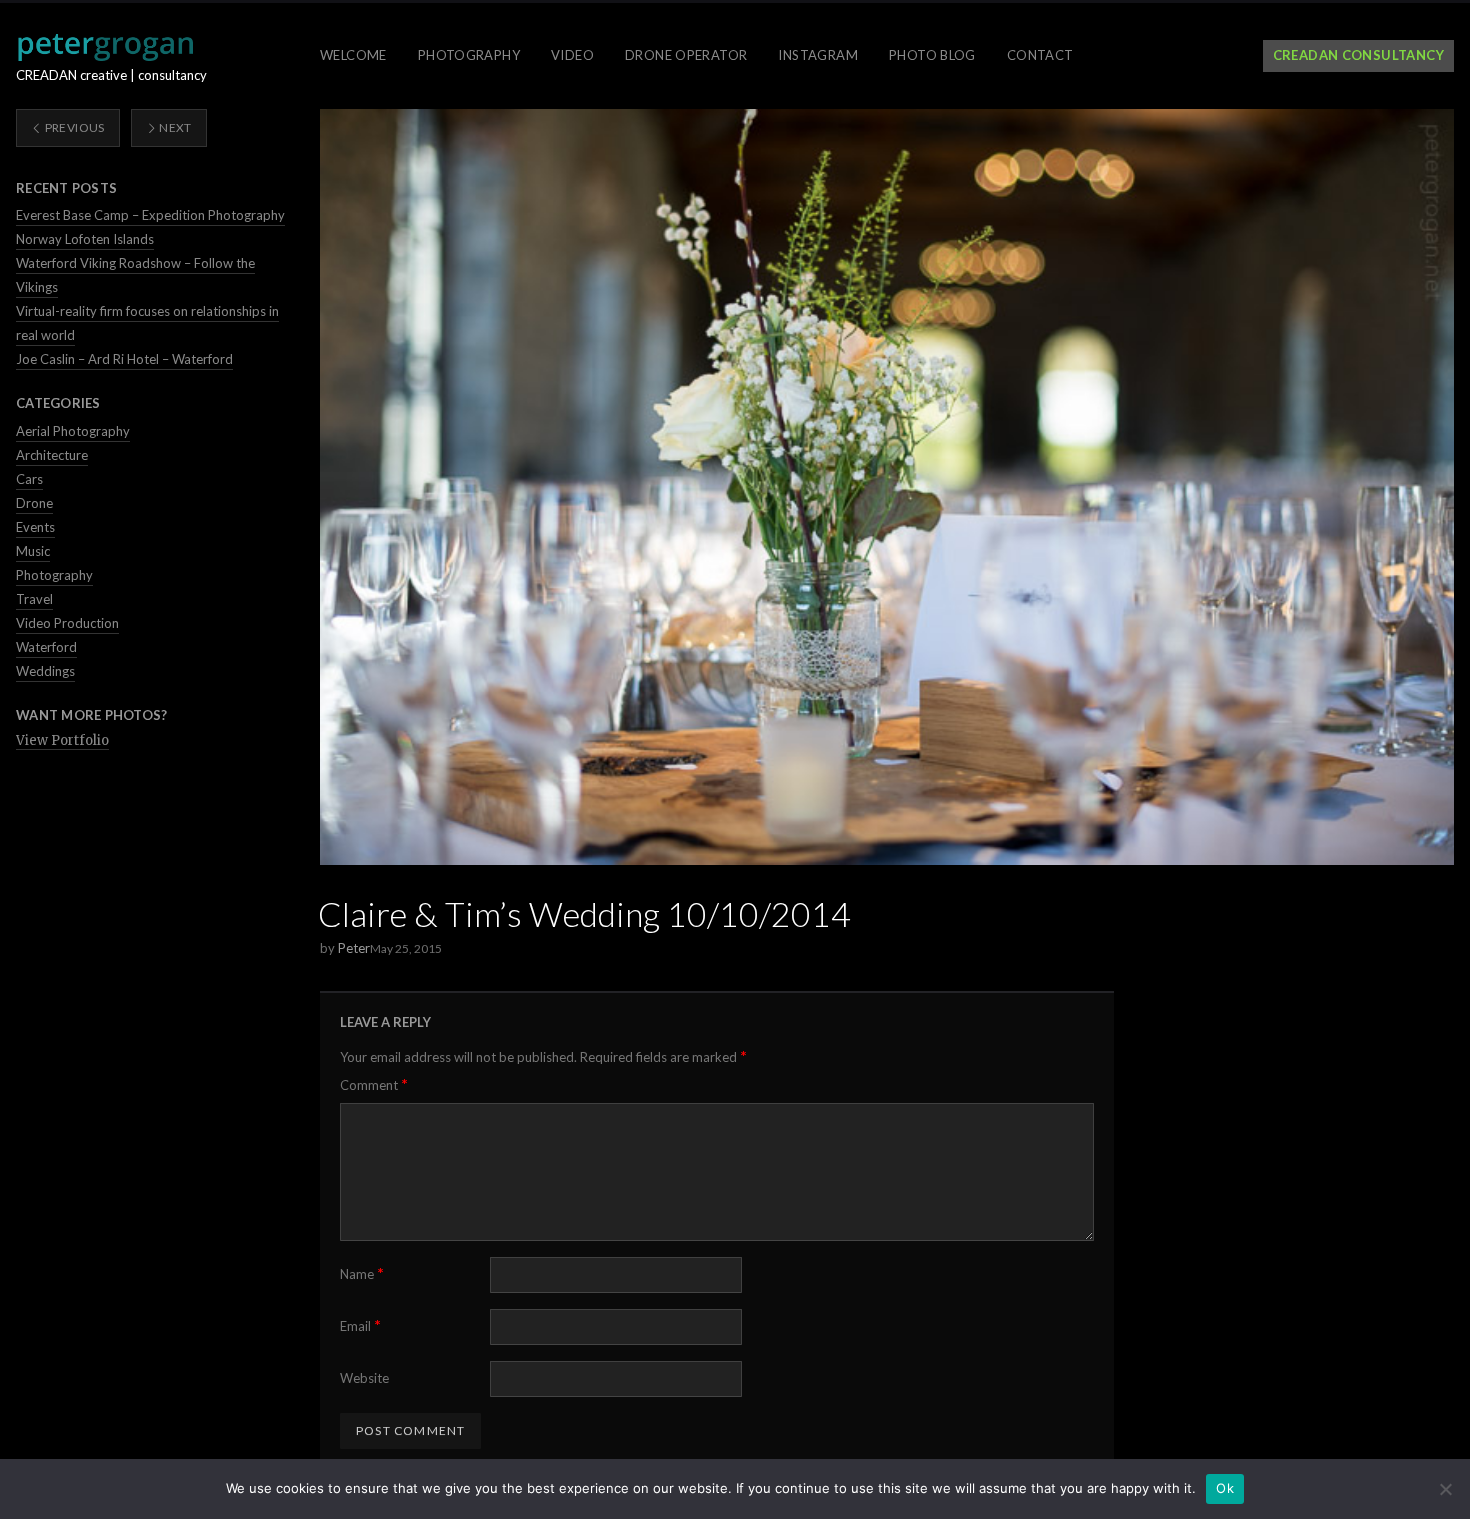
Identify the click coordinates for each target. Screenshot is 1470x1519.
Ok (1225, 1488)
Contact (1040, 55)
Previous (73, 127)
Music (33, 551)
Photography (469, 55)
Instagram (818, 55)
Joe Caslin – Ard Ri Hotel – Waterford (124, 359)
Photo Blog (932, 55)
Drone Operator (686, 55)
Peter (354, 948)
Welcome (353, 55)
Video (572, 55)
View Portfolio (62, 740)
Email (360, 1325)
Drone (34, 503)
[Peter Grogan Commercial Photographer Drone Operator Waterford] (105, 47)
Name (362, 1273)
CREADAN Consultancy (1358, 55)
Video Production (67, 623)
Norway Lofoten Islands (85, 239)
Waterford (46, 647)
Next (174, 127)
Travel (34, 599)
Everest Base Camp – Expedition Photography (150, 215)
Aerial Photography (73, 431)
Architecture (52, 455)
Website (364, 1378)
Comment (374, 1084)
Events (35, 527)
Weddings (45, 671)
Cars (29, 479)
